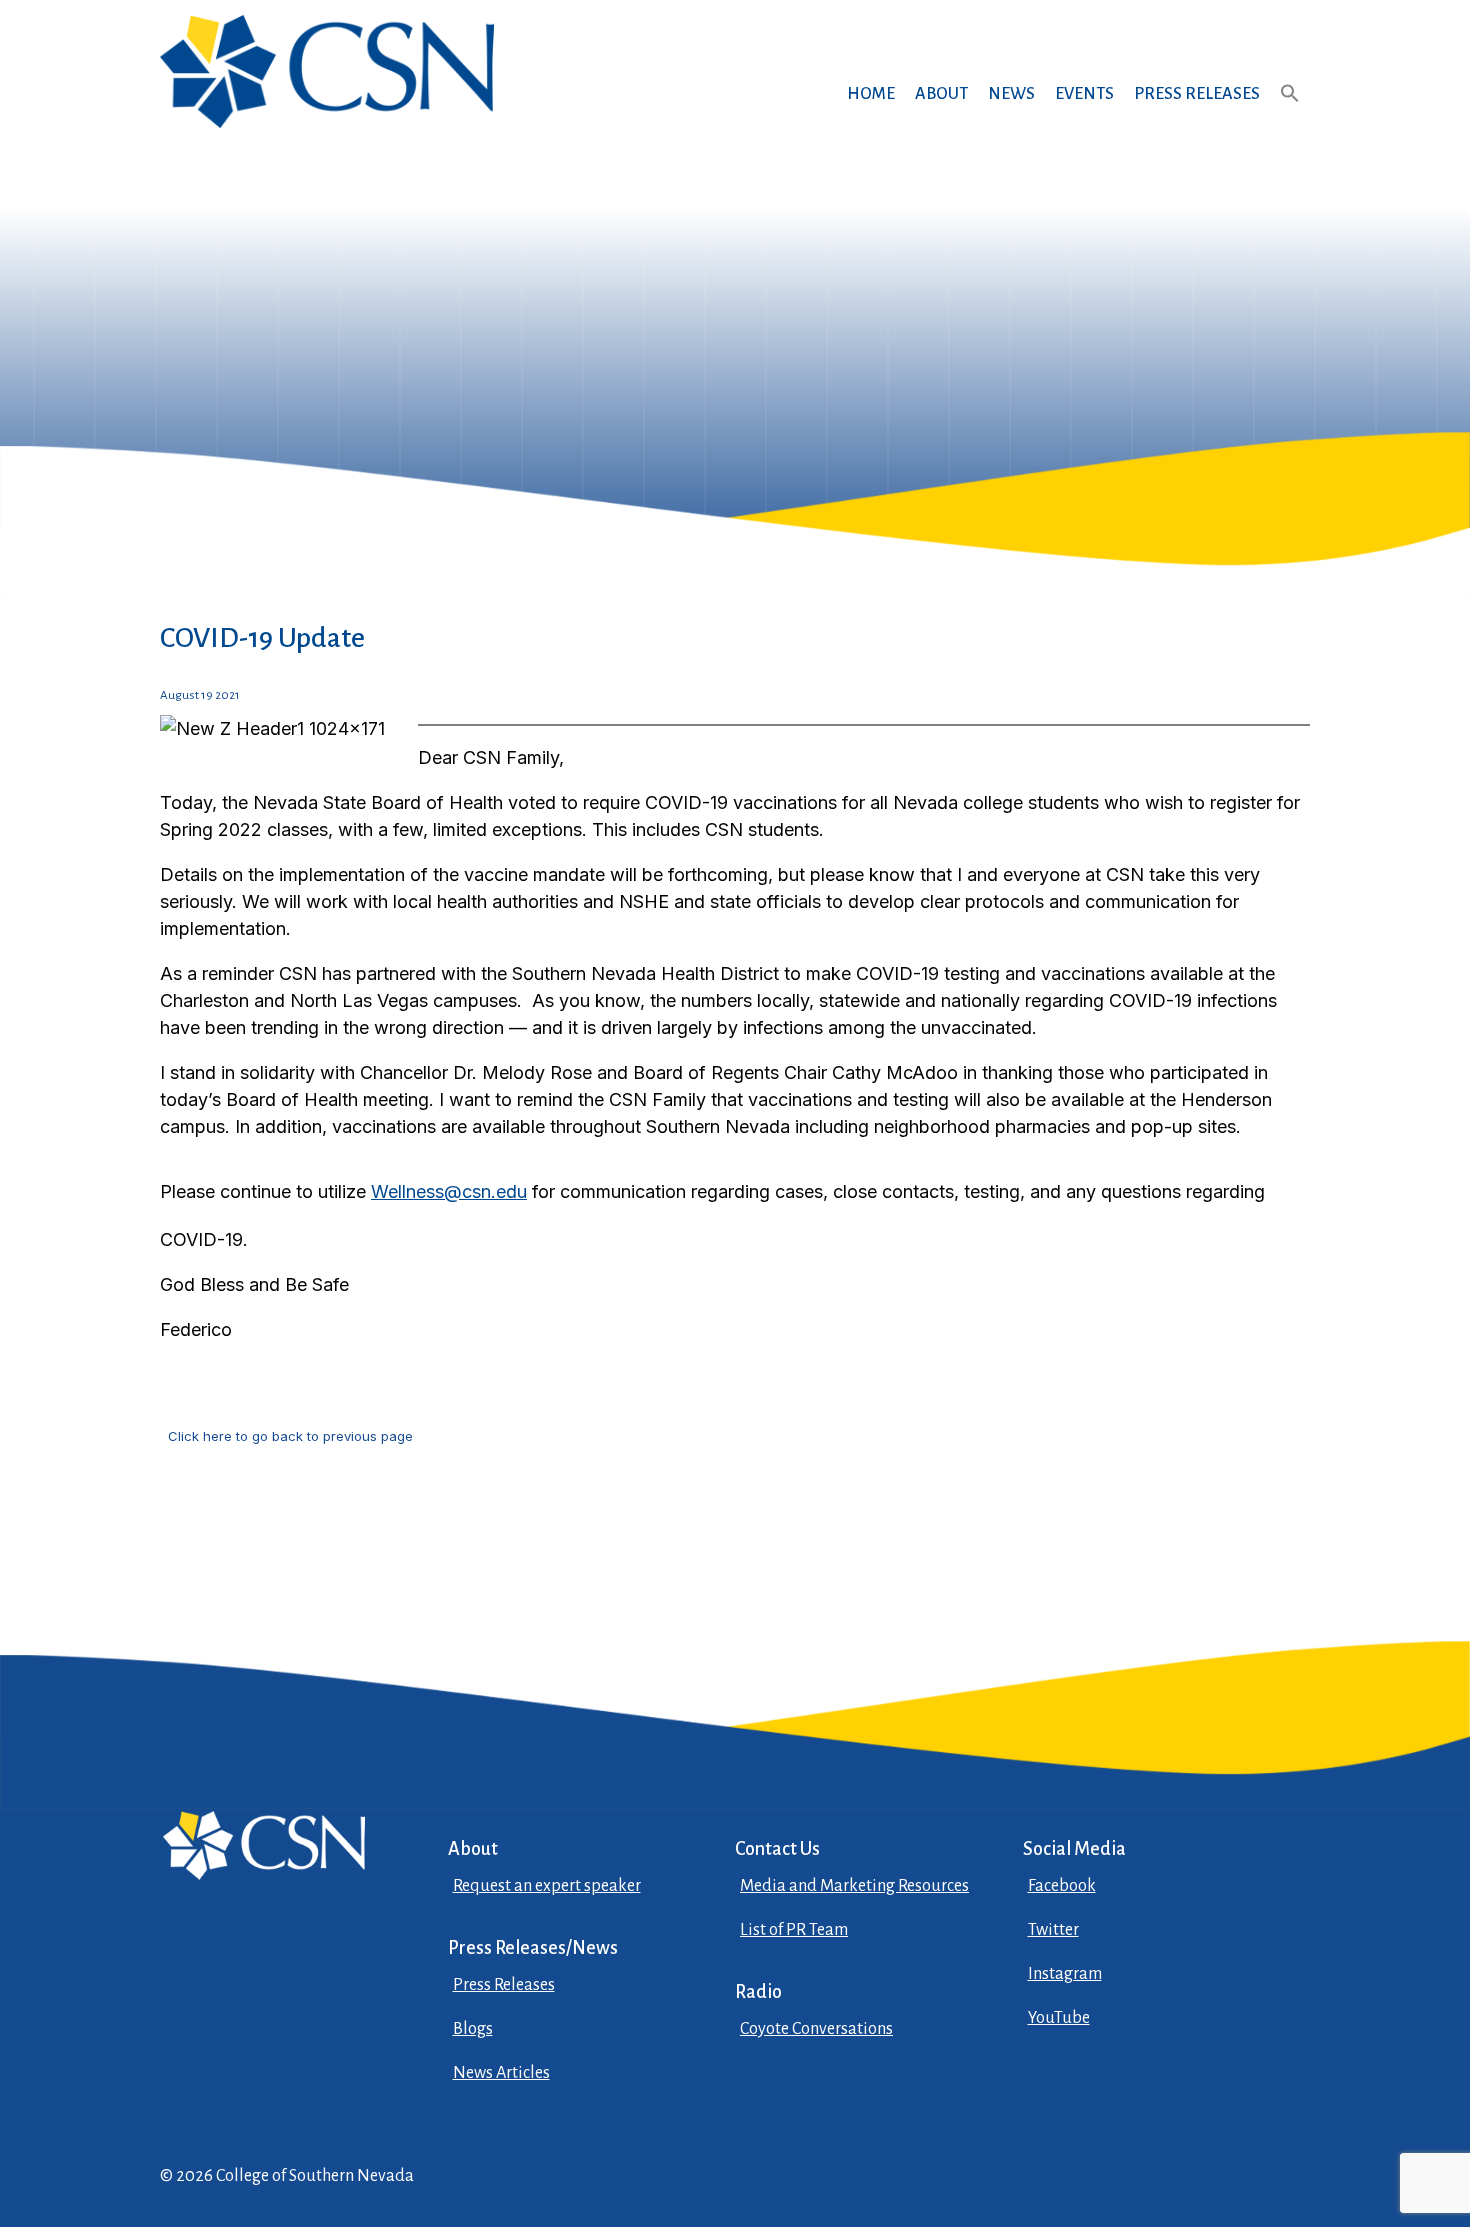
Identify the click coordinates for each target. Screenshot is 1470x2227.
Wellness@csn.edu (449, 1191)
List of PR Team (794, 1930)
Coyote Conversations (816, 2029)
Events (1084, 94)
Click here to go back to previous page (290, 1436)
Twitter (1053, 1930)
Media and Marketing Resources (854, 1886)
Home (871, 94)
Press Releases (1197, 94)
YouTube (1059, 2018)
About (941, 94)
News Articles (501, 2073)
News (1011, 94)
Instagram (1065, 1974)
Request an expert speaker (547, 1886)
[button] (1290, 112)
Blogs (473, 2029)
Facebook (1062, 1886)
